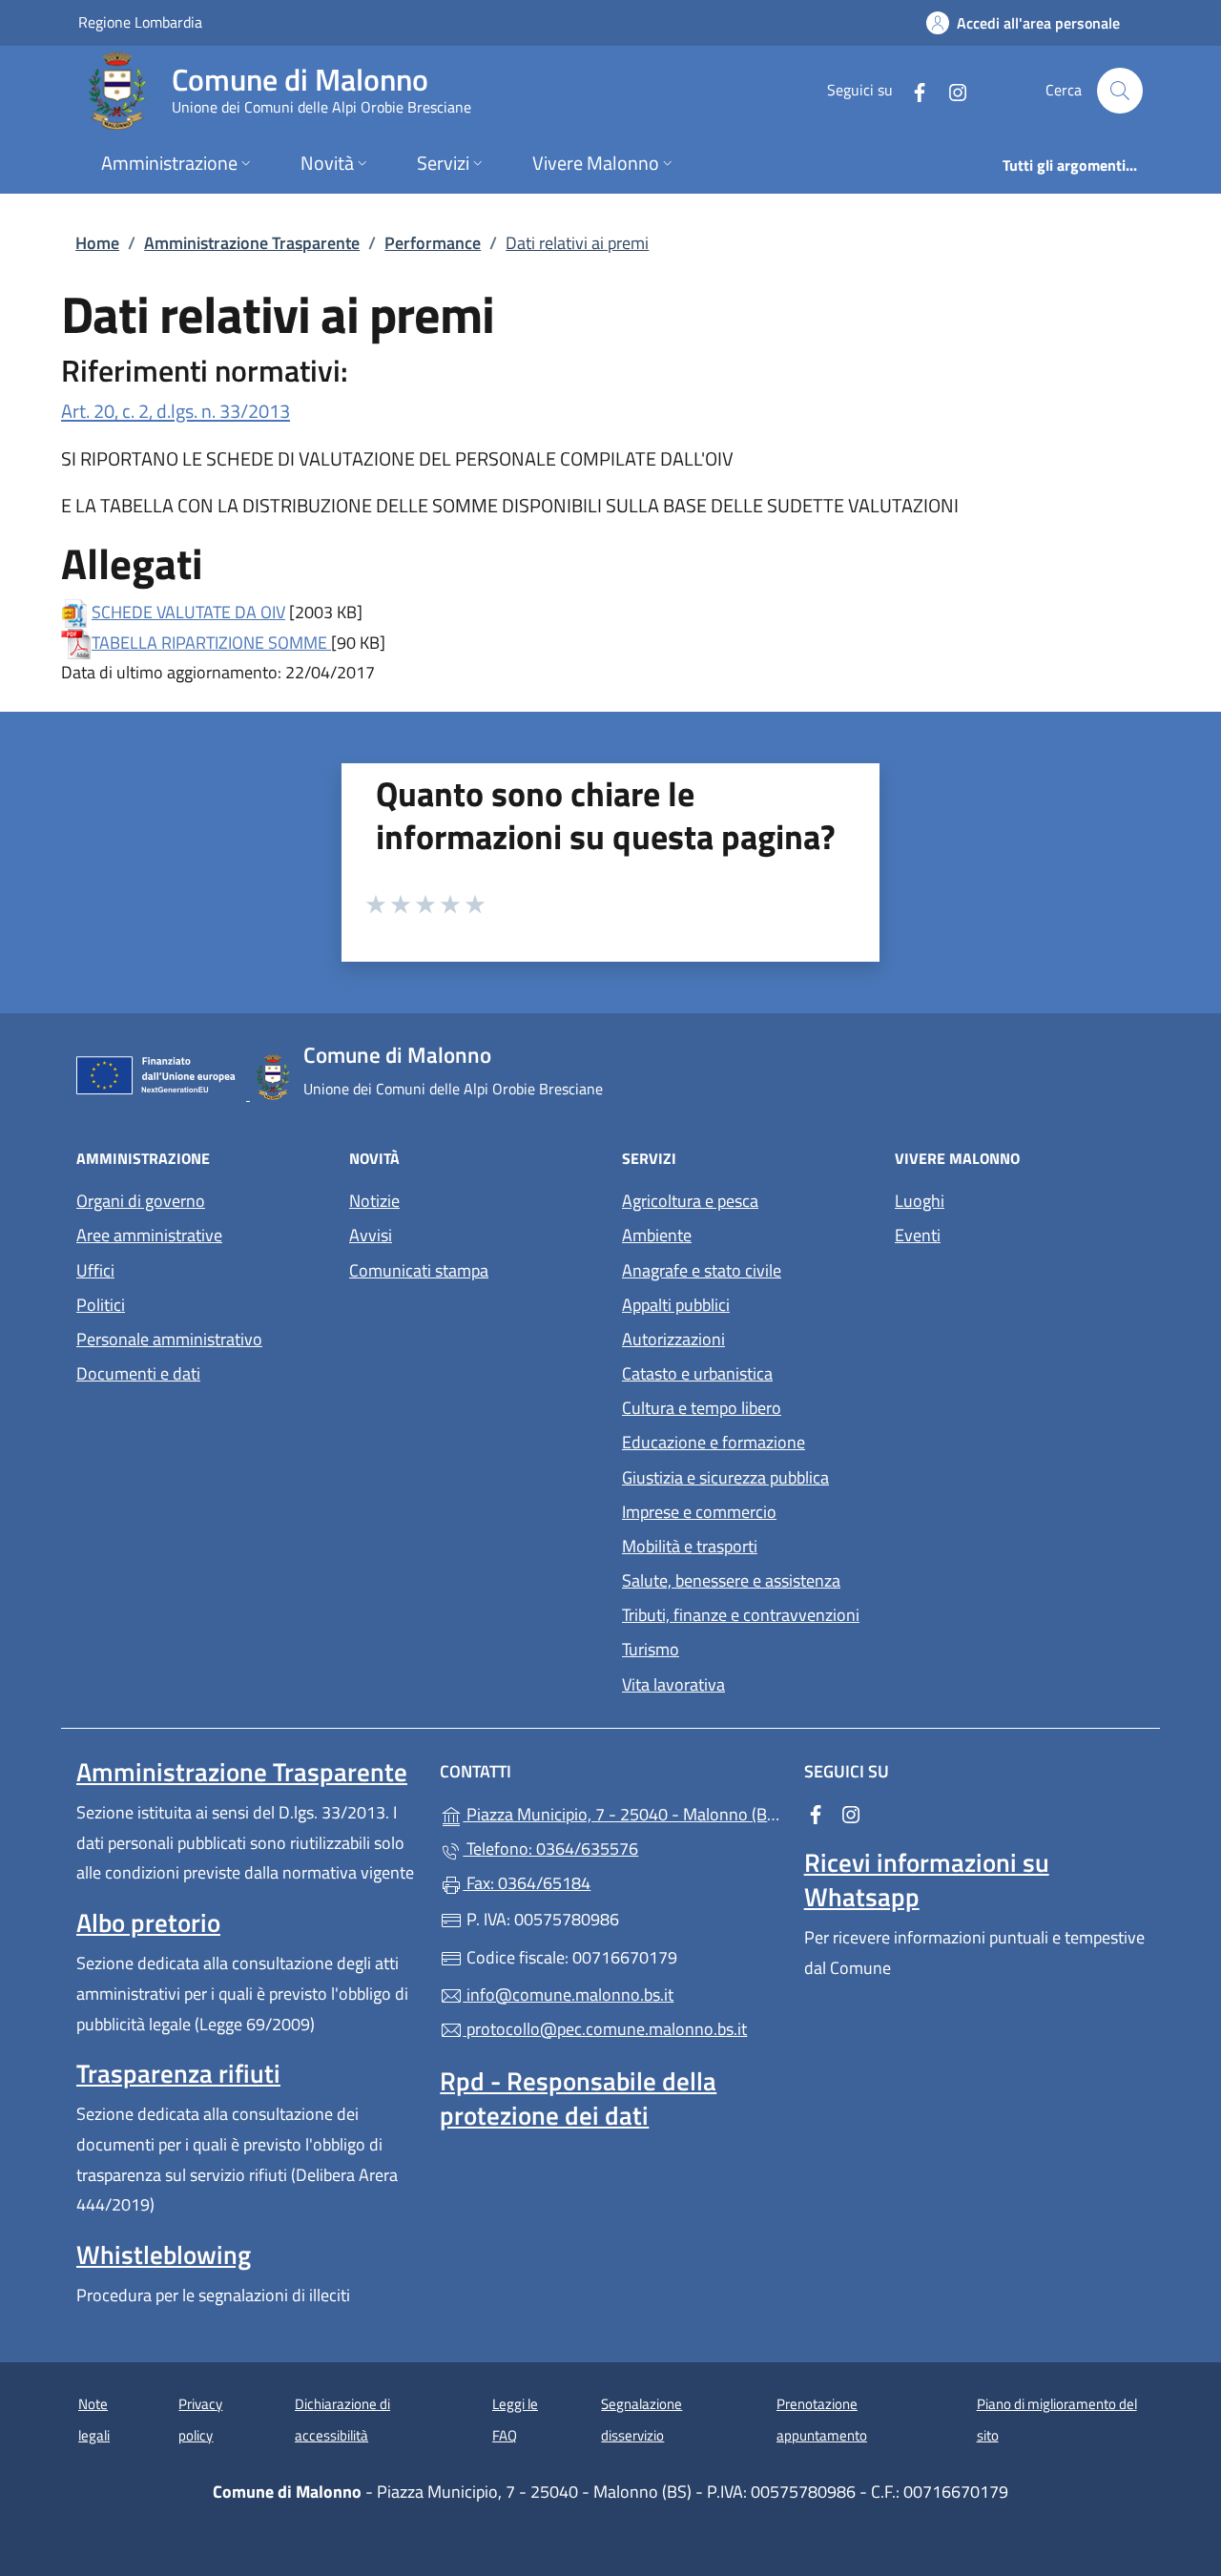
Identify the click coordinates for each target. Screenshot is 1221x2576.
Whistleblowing (164, 2254)
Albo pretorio (148, 1922)
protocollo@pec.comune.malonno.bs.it (605, 2029)
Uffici (95, 1270)
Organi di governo (141, 1201)
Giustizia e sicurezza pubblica (725, 1477)
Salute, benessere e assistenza (731, 1580)
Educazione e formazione (714, 1442)
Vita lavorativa (673, 1684)
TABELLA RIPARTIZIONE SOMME (211, 643)
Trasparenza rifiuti (178, 2073)
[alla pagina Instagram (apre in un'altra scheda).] (950, 90)
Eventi (918, 1235)
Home (97, 243)
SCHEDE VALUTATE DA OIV (188, 612)
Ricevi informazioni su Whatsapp (927, 1880)
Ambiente (657, 1235)
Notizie (374, 1201)
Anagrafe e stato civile (702, 1270)
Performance (433, 243)
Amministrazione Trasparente (252, 243)
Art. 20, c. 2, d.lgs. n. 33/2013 (176, 411)
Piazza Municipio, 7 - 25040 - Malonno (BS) (621, 1812)
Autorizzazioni (673, 1339)
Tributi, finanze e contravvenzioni (741, 1615)
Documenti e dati (138, 1373)
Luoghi (920, 1201)
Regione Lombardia (140, 21)
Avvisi (371, 1235)
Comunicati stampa (419, 1270)
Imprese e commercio (699, 1512)
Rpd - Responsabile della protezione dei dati (578, 2098)
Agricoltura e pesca (690, 1201)
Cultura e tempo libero (702, 1408)
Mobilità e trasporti (690, 1546)
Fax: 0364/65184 (527, 1883)
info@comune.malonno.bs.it (568, 1994)
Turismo (651, 1649)
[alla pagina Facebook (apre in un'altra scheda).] (912, 90)
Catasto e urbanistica (697, 1373)
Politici (101, 1305)
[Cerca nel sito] (1120, 91)
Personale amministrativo (169, 1339)
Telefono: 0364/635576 (550, 1849)
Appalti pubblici (676, 1305)
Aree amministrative (149, 1235)
